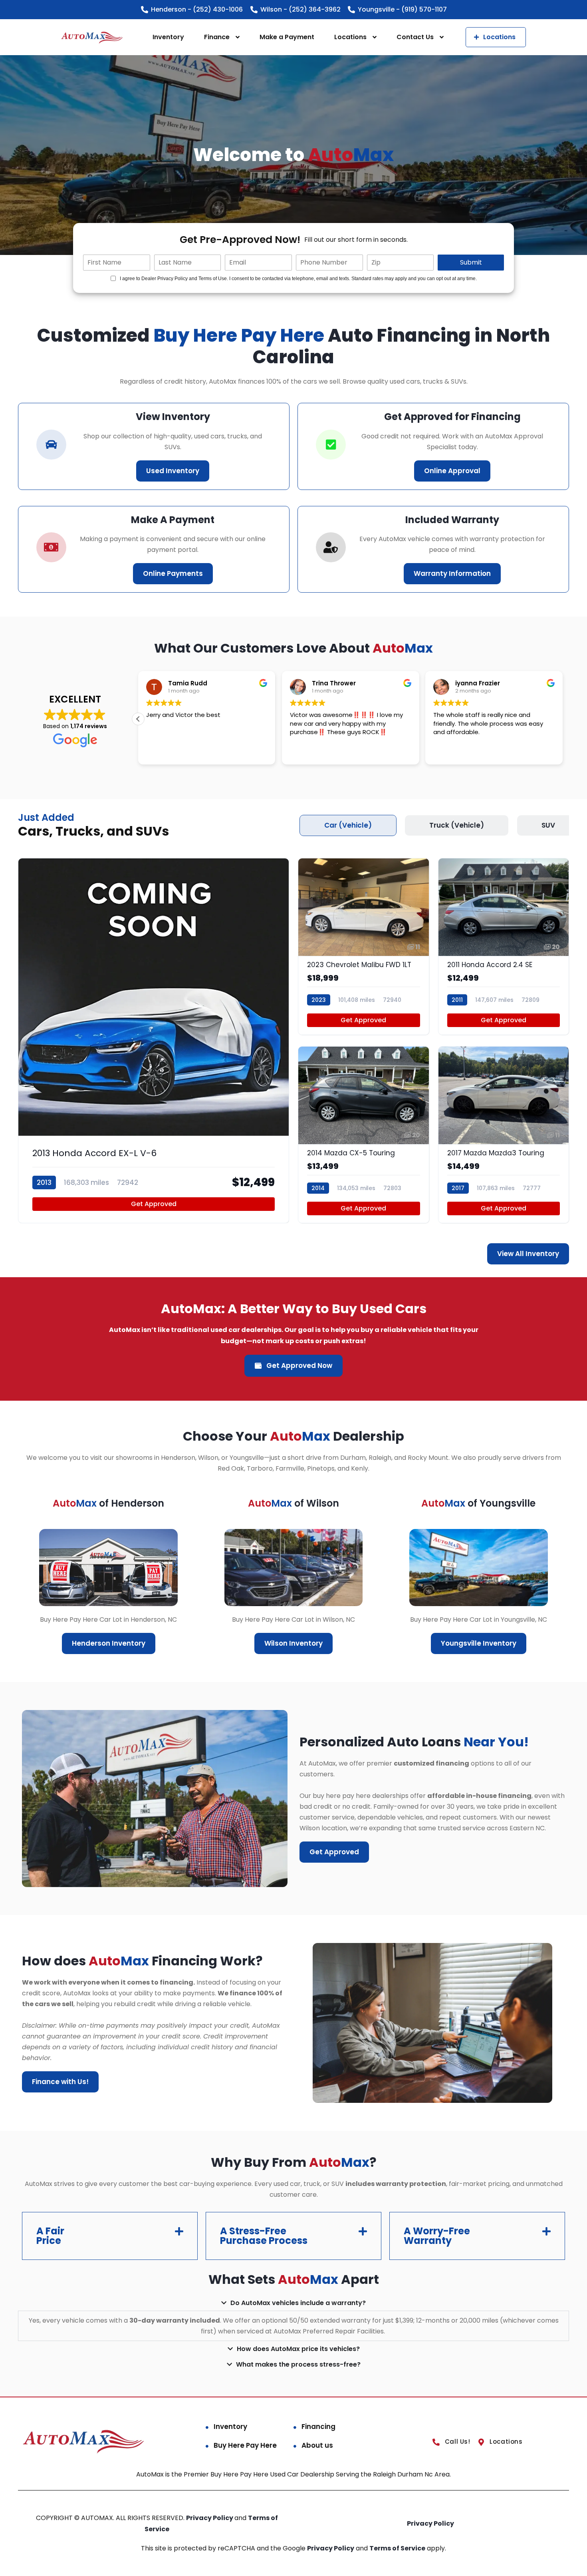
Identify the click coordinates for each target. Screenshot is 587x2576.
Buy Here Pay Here (245, 2445)
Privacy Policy (210, 2518)
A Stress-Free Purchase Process (264, 2236)
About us (317, 2445)
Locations (350, 37)
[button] (563, 719)
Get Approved (154, 1204)
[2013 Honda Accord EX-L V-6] (154, 1041)
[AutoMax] (92, 37)
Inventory (168, 37)
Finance (217, 37)
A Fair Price (50, 2236)
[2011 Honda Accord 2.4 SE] (504, 947)
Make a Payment (287, 37)
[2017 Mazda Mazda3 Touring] (504, 1135)
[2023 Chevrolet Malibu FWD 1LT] (364, 947)
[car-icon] (51, 445)
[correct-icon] (331, 445)
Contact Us (415, 37)
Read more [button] (161, 752)
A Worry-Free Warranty (437, 2236)
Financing (318, 2427)
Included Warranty (452, 520)
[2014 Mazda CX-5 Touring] (364, 1135)
